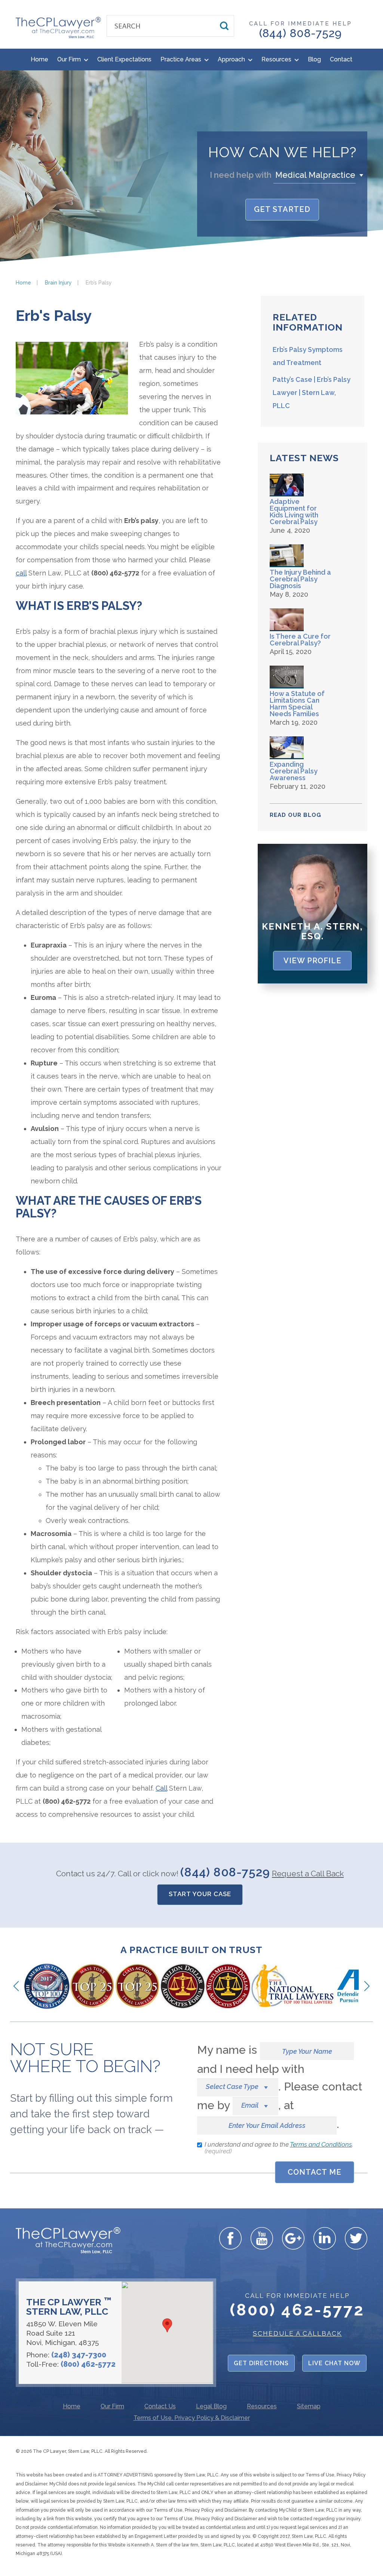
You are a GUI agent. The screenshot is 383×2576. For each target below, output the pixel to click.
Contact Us (160, 2407)
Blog (314, 59)
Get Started (282, 209)
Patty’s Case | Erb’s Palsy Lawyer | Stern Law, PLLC (312, 393)
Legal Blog (211, 2407)
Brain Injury (58, 283)
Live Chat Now (334, 2363)
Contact (341, 59)
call (21, 573)
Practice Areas (182, 59)
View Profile (312, 961)
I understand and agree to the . (279, 2148)
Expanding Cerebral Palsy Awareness (294, 771)
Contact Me (315, 2172)
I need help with (241, 175)
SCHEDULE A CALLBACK (297, 2333)
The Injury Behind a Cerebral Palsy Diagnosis (300, 579)
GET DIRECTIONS (261, 2363)
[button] (320, 175)
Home (39, 59)
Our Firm (70, 59)
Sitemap (309, 2407)
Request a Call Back (308, 1874)
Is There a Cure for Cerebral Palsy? (300, 640)
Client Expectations (124, 59)
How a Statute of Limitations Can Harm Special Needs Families (297, 704)
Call (161, 1788)
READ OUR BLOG (295, 815)
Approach (232, 59)
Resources (277, 59)
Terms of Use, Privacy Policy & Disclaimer (192, 2418)
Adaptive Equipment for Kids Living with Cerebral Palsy (294, 512)
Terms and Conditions (321, 2144)
